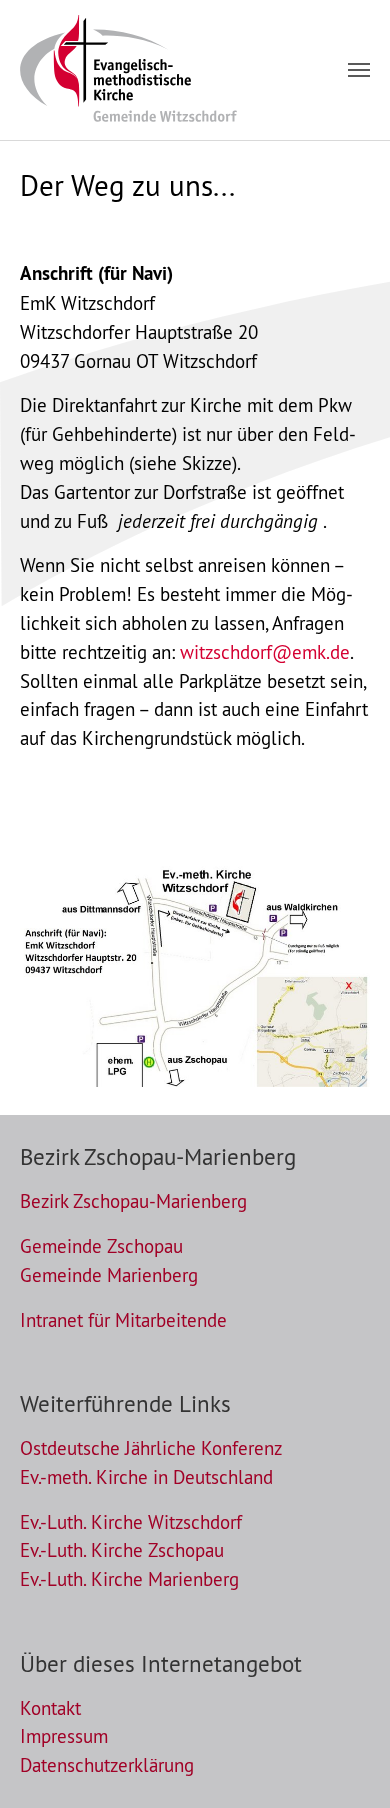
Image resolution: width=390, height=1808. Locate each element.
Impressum (64, 1736)
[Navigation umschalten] (359, 70)
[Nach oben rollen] (341, 1759)
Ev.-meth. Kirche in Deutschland (146, 1477)
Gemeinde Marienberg (109, 1275)
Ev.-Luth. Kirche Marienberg (129, 1579)
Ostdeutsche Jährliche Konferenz (151, 1448)
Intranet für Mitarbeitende (123, 1320)
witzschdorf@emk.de (265, 652)
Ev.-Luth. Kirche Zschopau (122, 1550)
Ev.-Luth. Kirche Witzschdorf (131, 1522)
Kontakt (50, 1708)
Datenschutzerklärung (107, 1765)
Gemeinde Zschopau (101, 1246)
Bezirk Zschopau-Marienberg (133, 1201)
